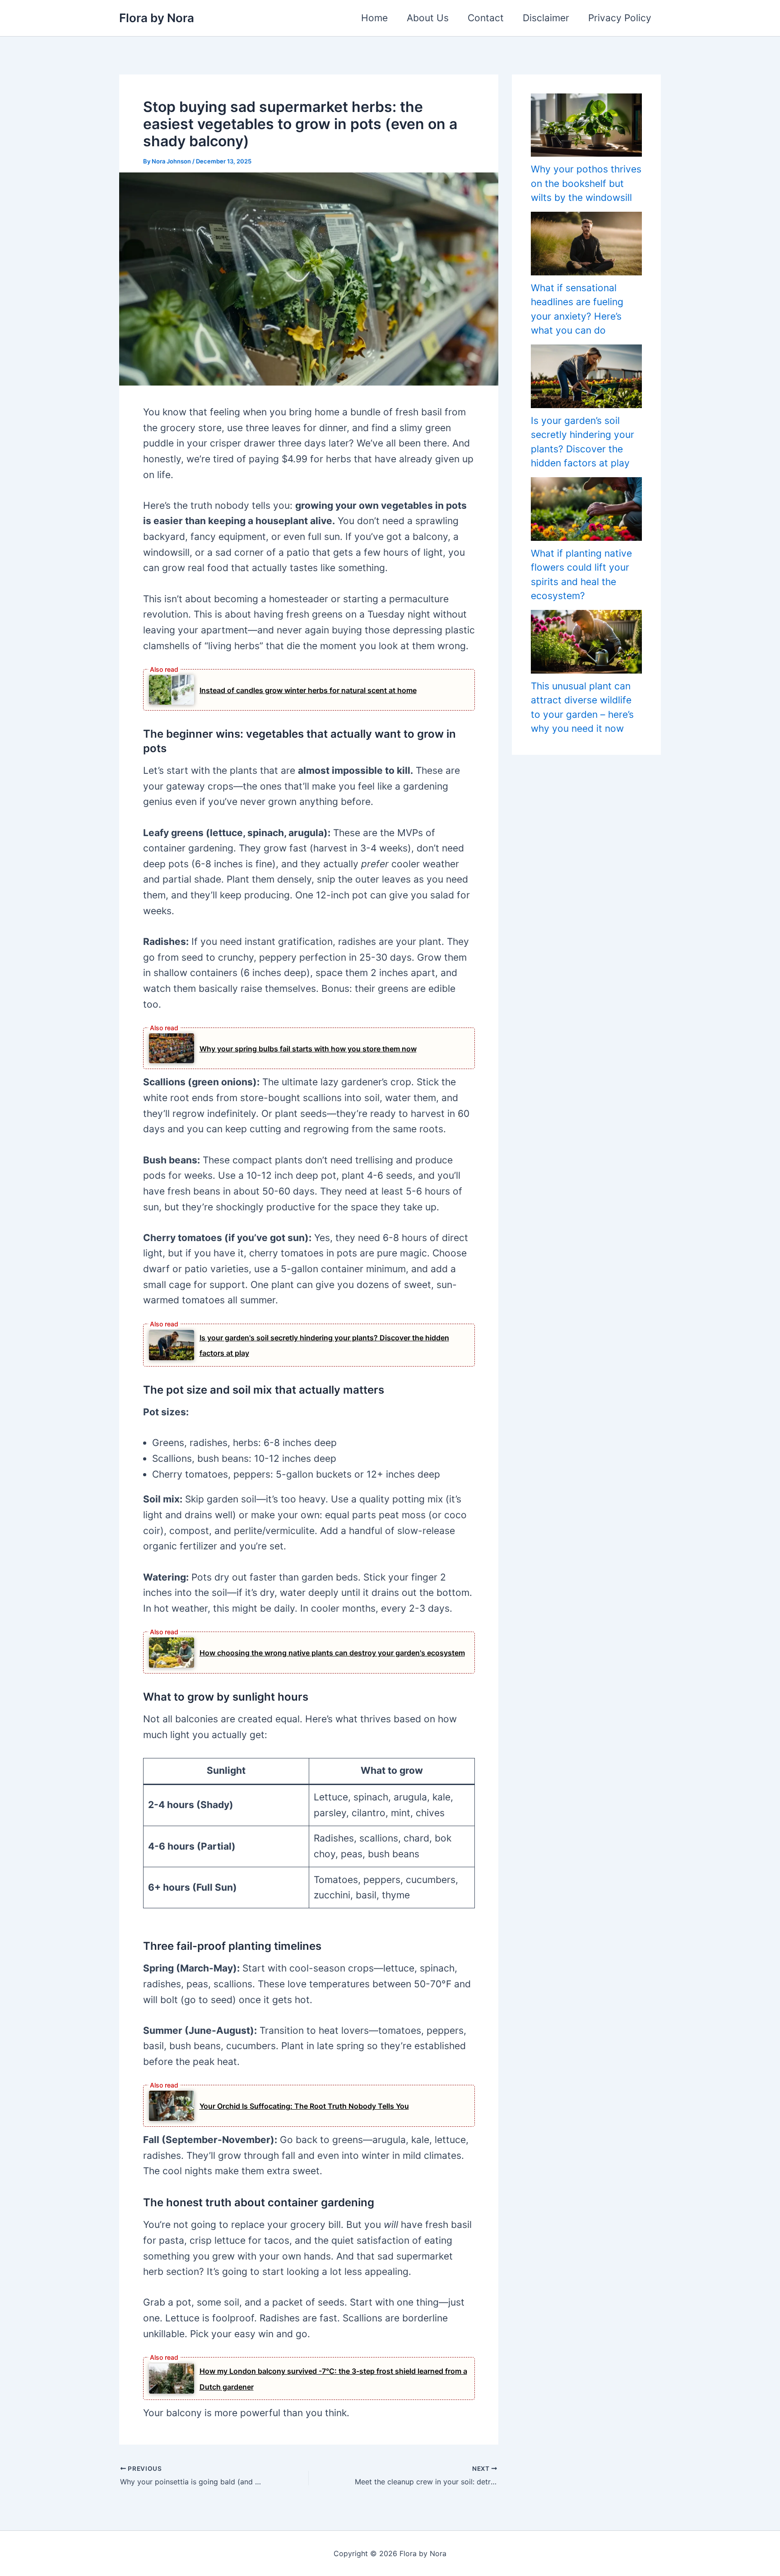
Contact (486, 18)
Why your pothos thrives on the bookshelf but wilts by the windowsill (586, 183)
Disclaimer (546, 18)
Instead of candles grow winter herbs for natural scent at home (308, 690)
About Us (428, 18)
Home (374, 18)
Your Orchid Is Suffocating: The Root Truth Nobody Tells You (304, 2106)
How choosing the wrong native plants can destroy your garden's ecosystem (332, 1653)
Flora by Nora (157, 18)
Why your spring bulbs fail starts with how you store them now (308, 1049)
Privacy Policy (620, 18)
